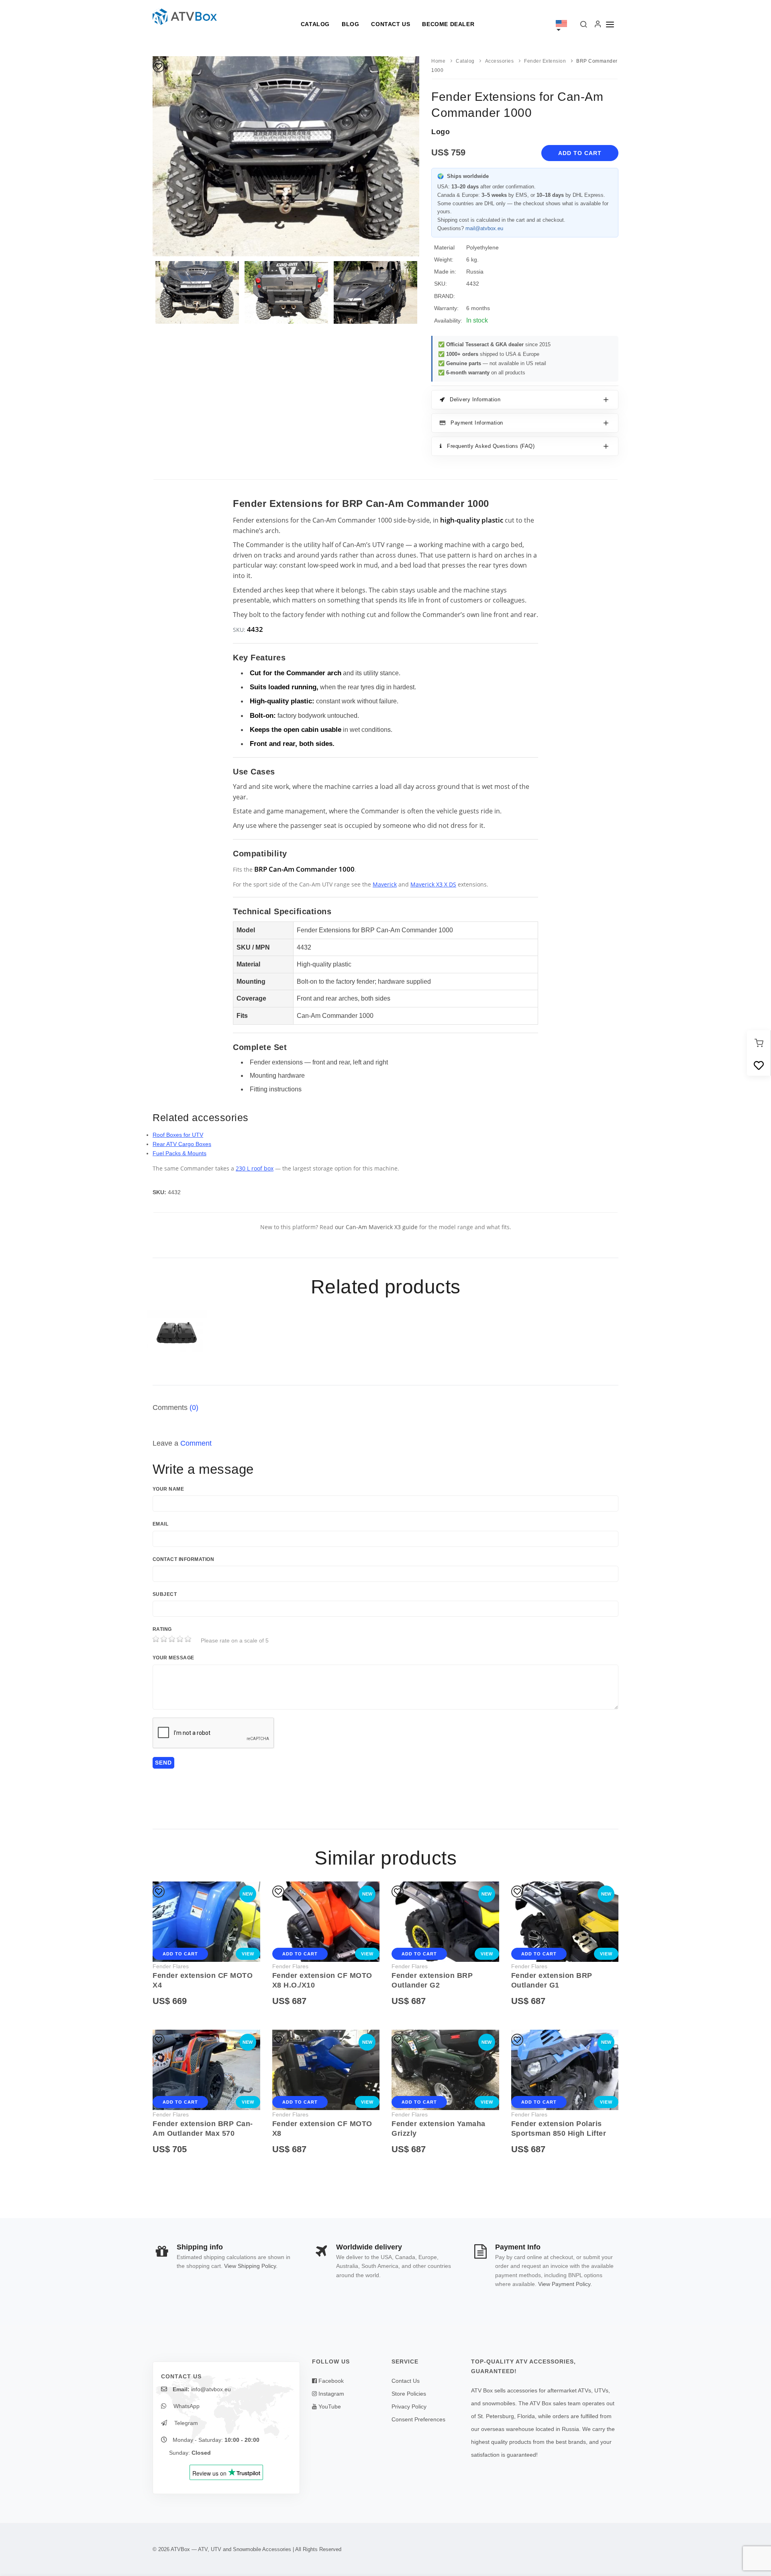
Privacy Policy (409, 2406)
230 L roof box (255, 1168)
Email (160, 1524)
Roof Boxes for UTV (178, 1135)
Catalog (315, 24)
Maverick (385, 884)
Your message (173, 1658)
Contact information (183, 1559)
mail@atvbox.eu (484, 228)
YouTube (329, 2406)
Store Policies (409, 2394)
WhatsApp (186, 2406)
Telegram (185, 2423)
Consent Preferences (418, 2419)
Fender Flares (171, 1966)
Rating (162, 1629)
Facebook (330, 2381)
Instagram (330, 2394)
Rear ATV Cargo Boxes (182, 1144)
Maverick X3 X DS (433, 884)
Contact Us (391, 24)
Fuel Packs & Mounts (179, 1153)
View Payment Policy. (565, 2284)
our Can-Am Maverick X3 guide (376, 1227)
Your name (168, 1489)
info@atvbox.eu (211, 2389)
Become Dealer (448, 24)
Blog (350, 24)
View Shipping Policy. (251, 2266)
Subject (165, 1594)
